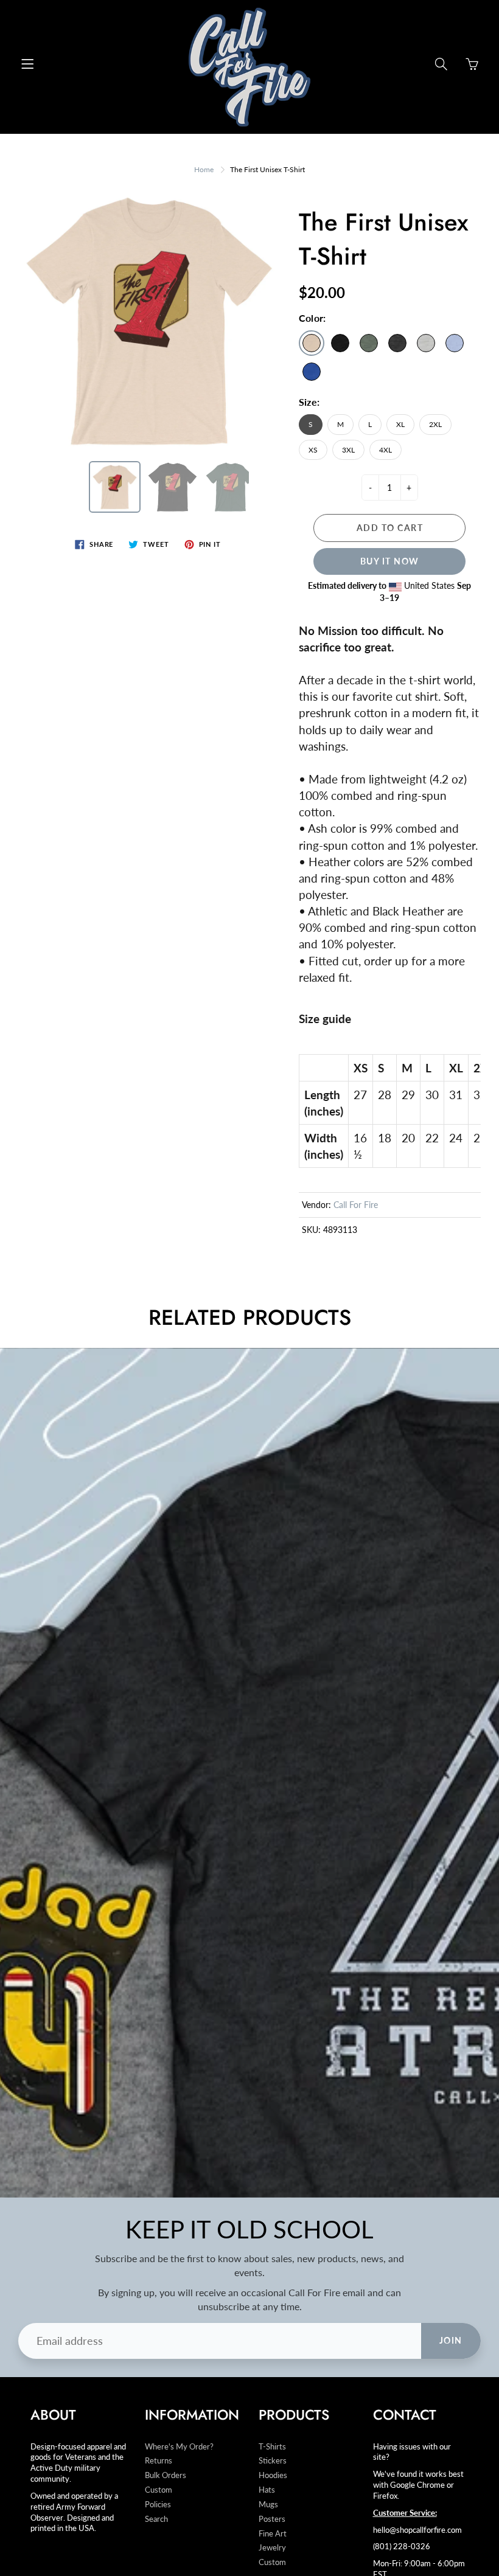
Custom (159, 2490)
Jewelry (272, 2548)
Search (156, 2519)
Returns (159, 2461)
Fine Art (273, 2534)
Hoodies (273, 2475)
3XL (348, 450)
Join (451, 2340)
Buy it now (390, 561)
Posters (272, 2519)
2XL (435, 424)
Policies (158, 2505)
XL (400, 424)
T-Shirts (272, 2447)
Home (204, 169)
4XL (386, 450)
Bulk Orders (166, 2475)
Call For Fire (356, 1205)
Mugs (268, 2505)
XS (313, 450)
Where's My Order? (179, 2447)
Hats (267, 2490)
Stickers (273, 2461)
